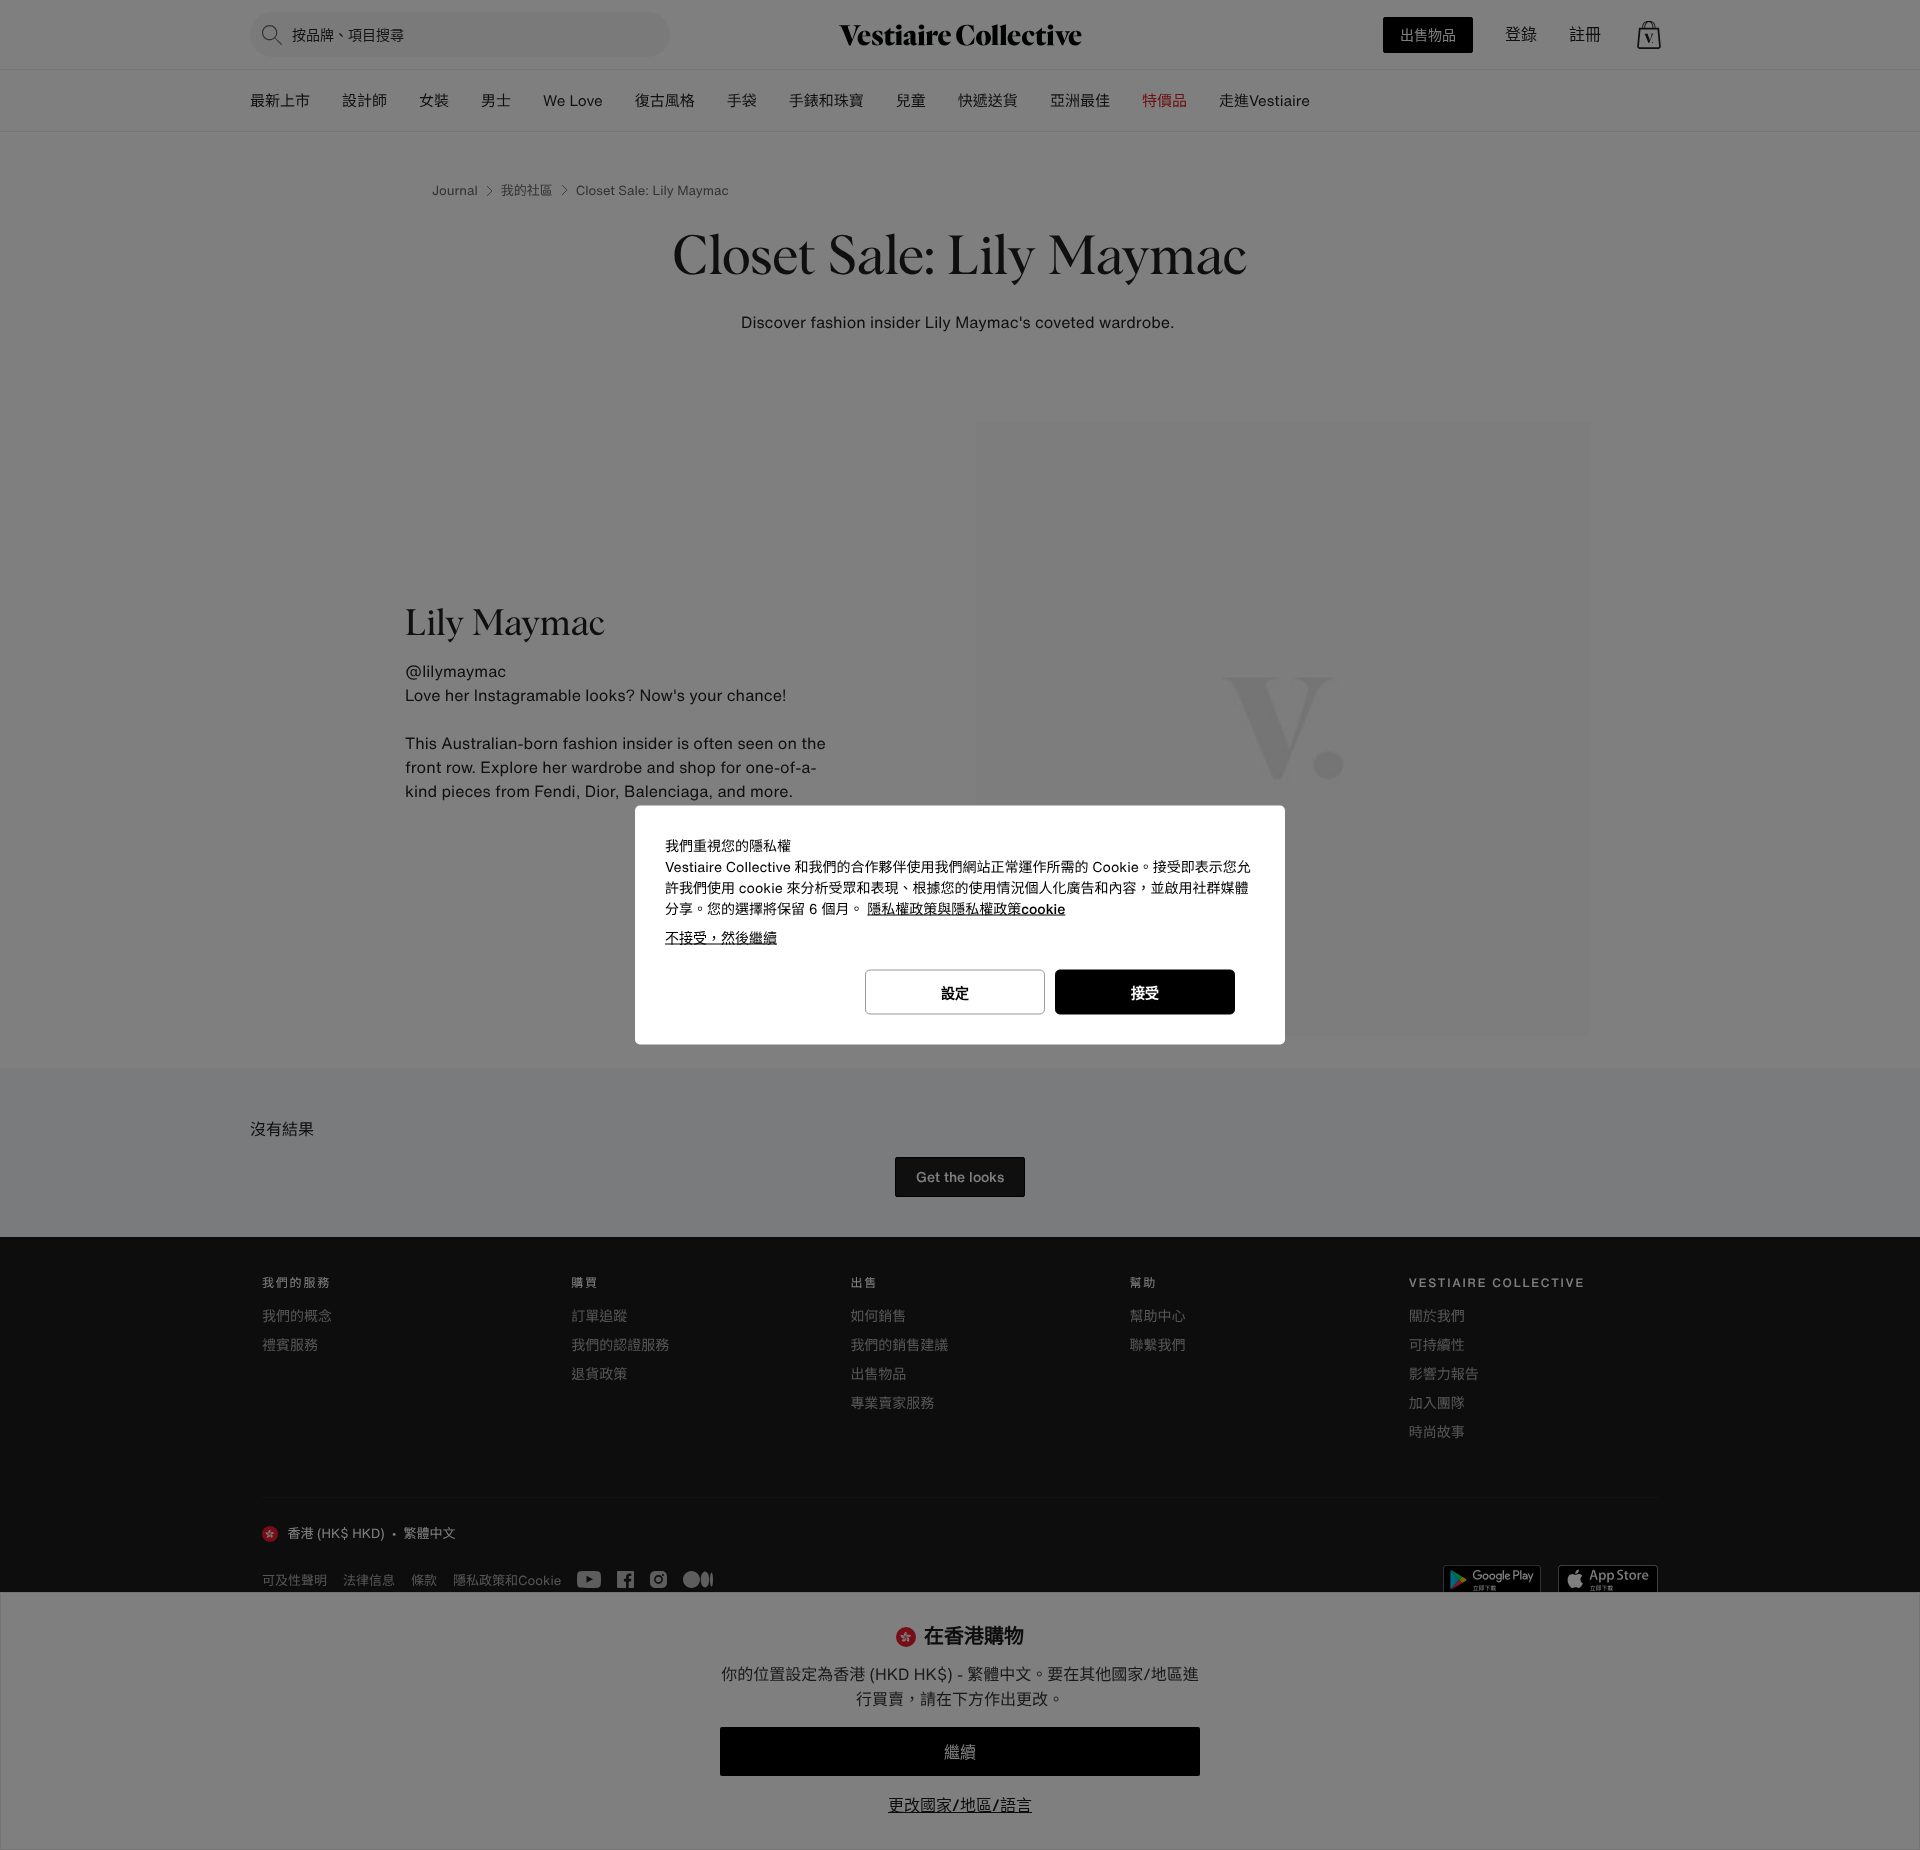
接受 (1145, 992)
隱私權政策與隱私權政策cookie (966, 909)
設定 (955, 992)
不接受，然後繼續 (721, 937)
